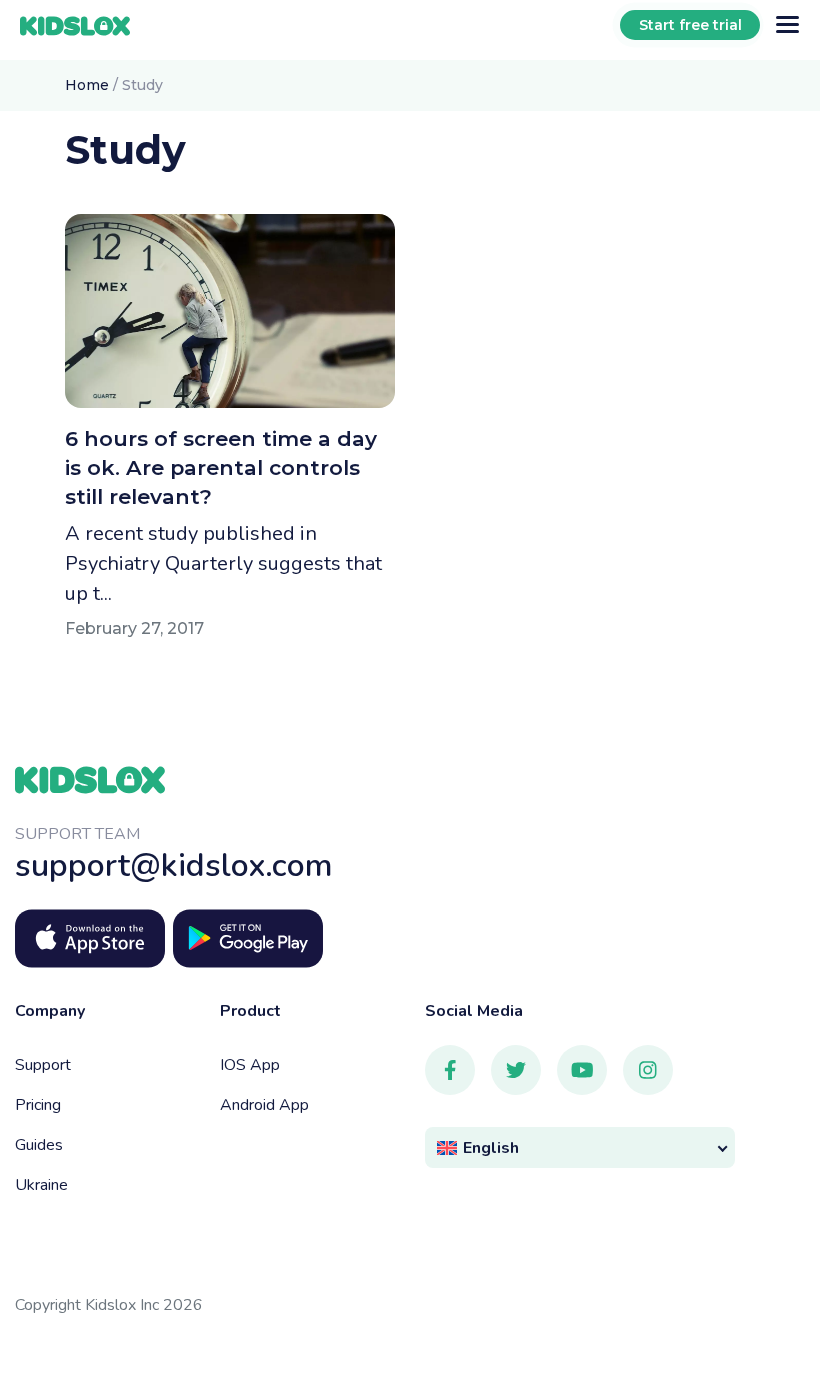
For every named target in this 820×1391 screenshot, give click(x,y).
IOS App (250, 1065)
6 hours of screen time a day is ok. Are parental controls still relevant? (221, 467)
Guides (39, 1145)
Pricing (38, 1105)
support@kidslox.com (174, 865)
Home (87, 85)
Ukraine (41, 1185)
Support (43, 1065)
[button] (580, 1147)
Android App (264, 1105)
